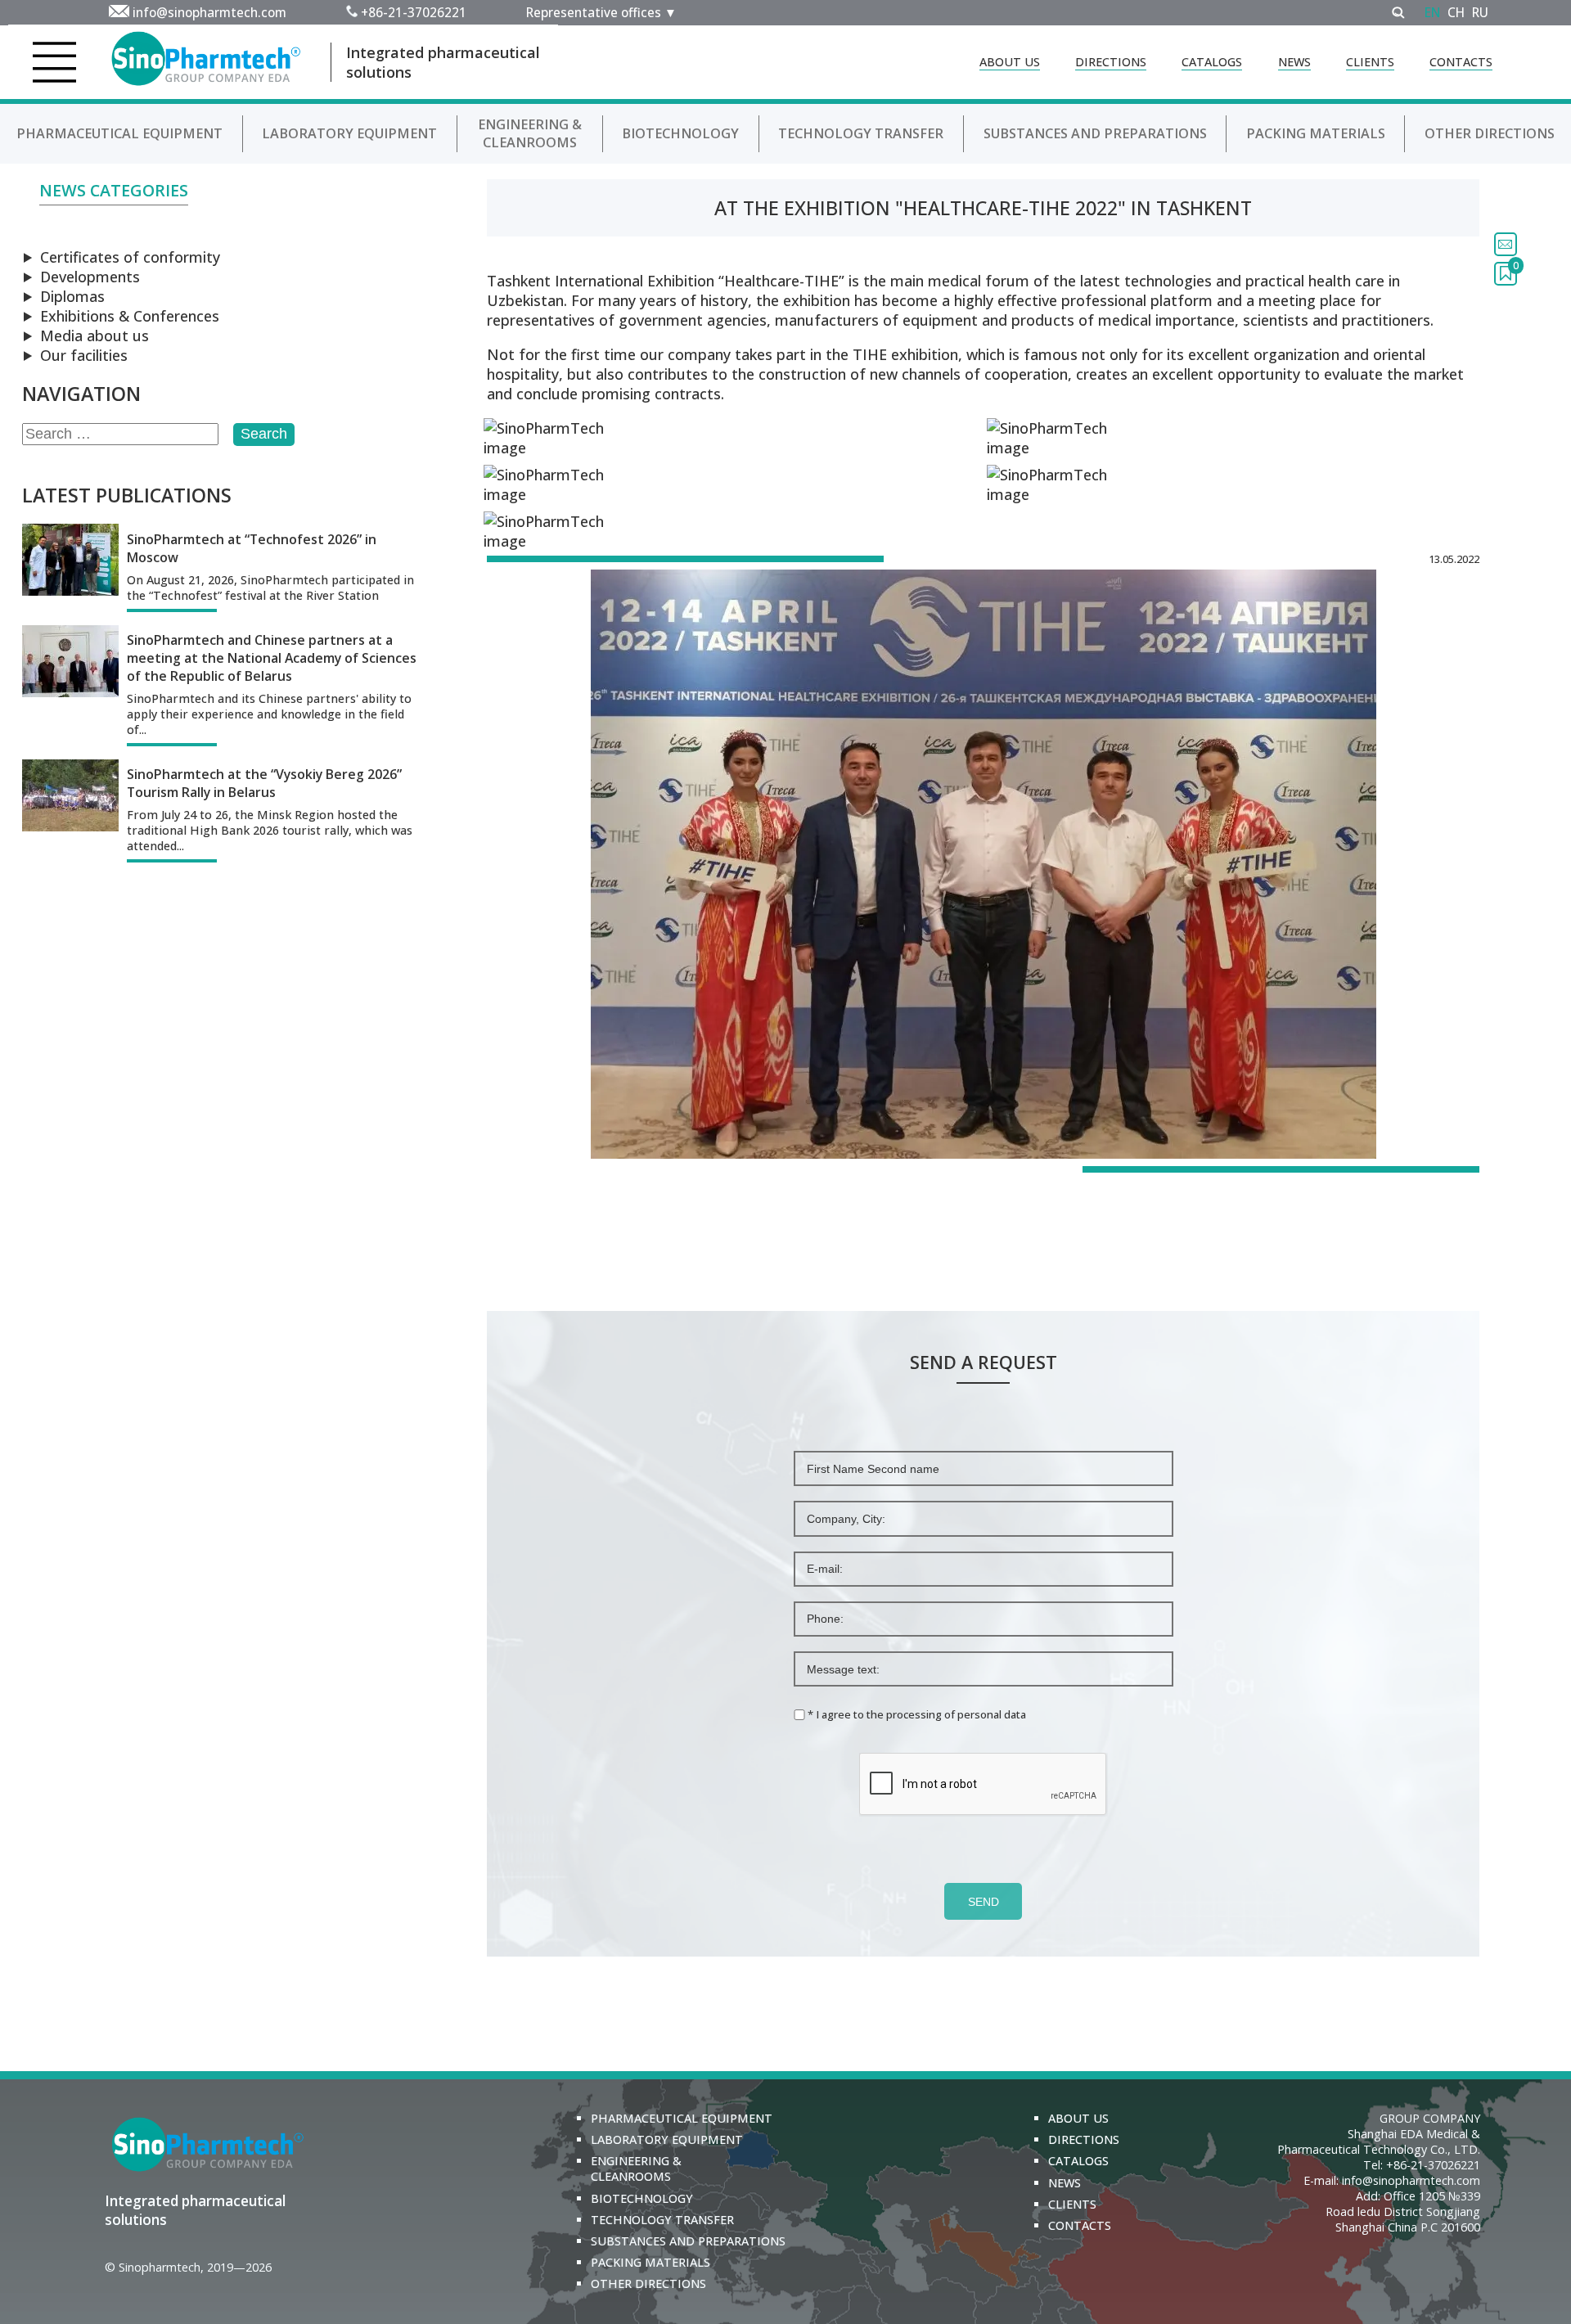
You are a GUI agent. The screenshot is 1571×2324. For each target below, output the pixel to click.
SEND (984, 1902)
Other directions (1490, 133)
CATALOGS (1212, 62)
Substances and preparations (1095, 133)
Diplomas (72, 296)
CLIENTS (1370, 62)
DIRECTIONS (1111, 62)
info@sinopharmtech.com (209, 12)
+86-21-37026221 (414, 12)
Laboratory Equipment (349, 133)
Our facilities (84, 355)
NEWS (1294, 62)
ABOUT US (1010, 62)
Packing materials (1316, 133)
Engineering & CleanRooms (530, 133)
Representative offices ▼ (601, 12)
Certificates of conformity (130, 257)
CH (1456, 12)
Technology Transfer (861, 133)
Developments (90, 277)
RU (1480, 12)
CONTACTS (1461, 62)
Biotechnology (680, 133)
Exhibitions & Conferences (130, 316)
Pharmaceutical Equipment (119, 133)
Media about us (95, 336)
